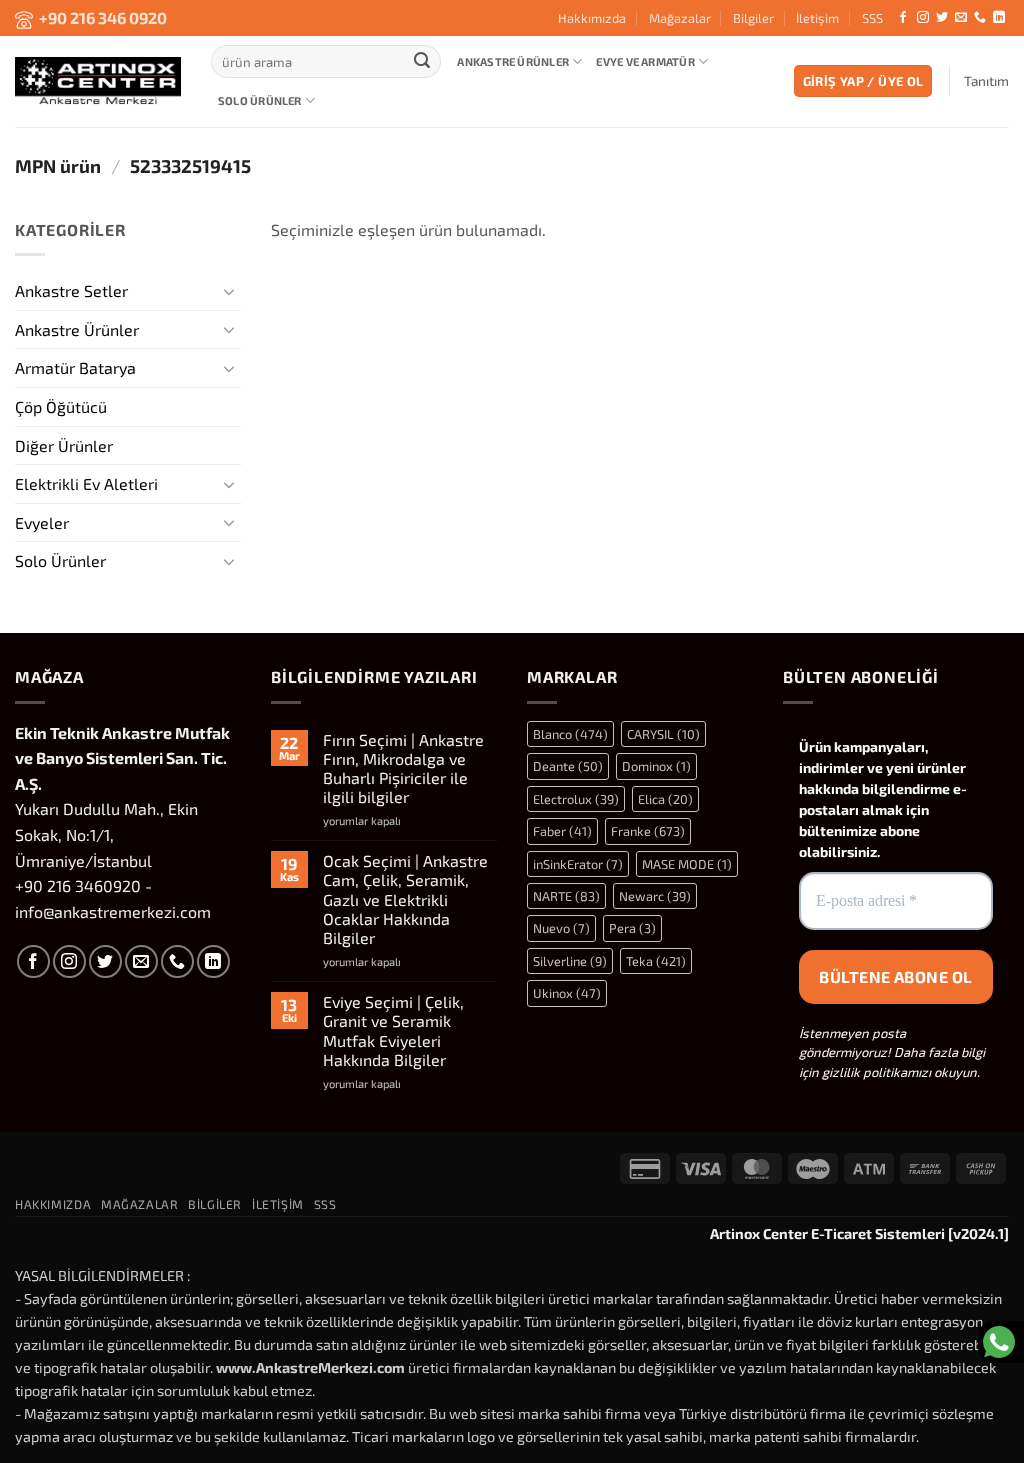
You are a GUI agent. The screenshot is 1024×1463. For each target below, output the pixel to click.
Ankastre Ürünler (513, 61)
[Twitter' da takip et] (942, 18)
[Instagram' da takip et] (923, 18)
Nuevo (561, 928)
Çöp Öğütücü (61, 406)
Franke (648, 831)
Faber (562, 831)
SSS (872, 18)
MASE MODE (687, 864)
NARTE (566, 896)
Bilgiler (753, 18)
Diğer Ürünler (64, 444)
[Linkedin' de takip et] (999, 18)
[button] (863, 81)
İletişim (817, 18)
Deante (568, 766)
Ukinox (567, 993)
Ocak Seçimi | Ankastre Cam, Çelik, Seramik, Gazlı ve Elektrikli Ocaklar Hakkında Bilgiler (405, 899)
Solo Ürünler (260, 100)
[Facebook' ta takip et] (903, 18)
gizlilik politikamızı (876, 1072)
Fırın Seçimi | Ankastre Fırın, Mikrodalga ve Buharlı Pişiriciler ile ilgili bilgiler (403, 768)
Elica (665, 799)
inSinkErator (578, 864)
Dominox (656, 766)
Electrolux (576, 799)
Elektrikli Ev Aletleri (86, 483)
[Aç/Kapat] (229, 290)
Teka (656, 961)
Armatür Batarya (75, 367)
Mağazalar (680, 18)
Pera (632, 928)
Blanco (570, 734)
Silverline (570, 961)
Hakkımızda (592, 18)
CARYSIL (663, 734)
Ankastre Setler (71, 290)
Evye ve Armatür (645, 61)
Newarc (655, 896)
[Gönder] (422, 62)
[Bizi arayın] (980, 18)
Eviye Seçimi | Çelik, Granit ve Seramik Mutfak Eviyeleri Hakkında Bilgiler (393, 1030)
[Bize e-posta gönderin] (961, 18)
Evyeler (42, 521)
